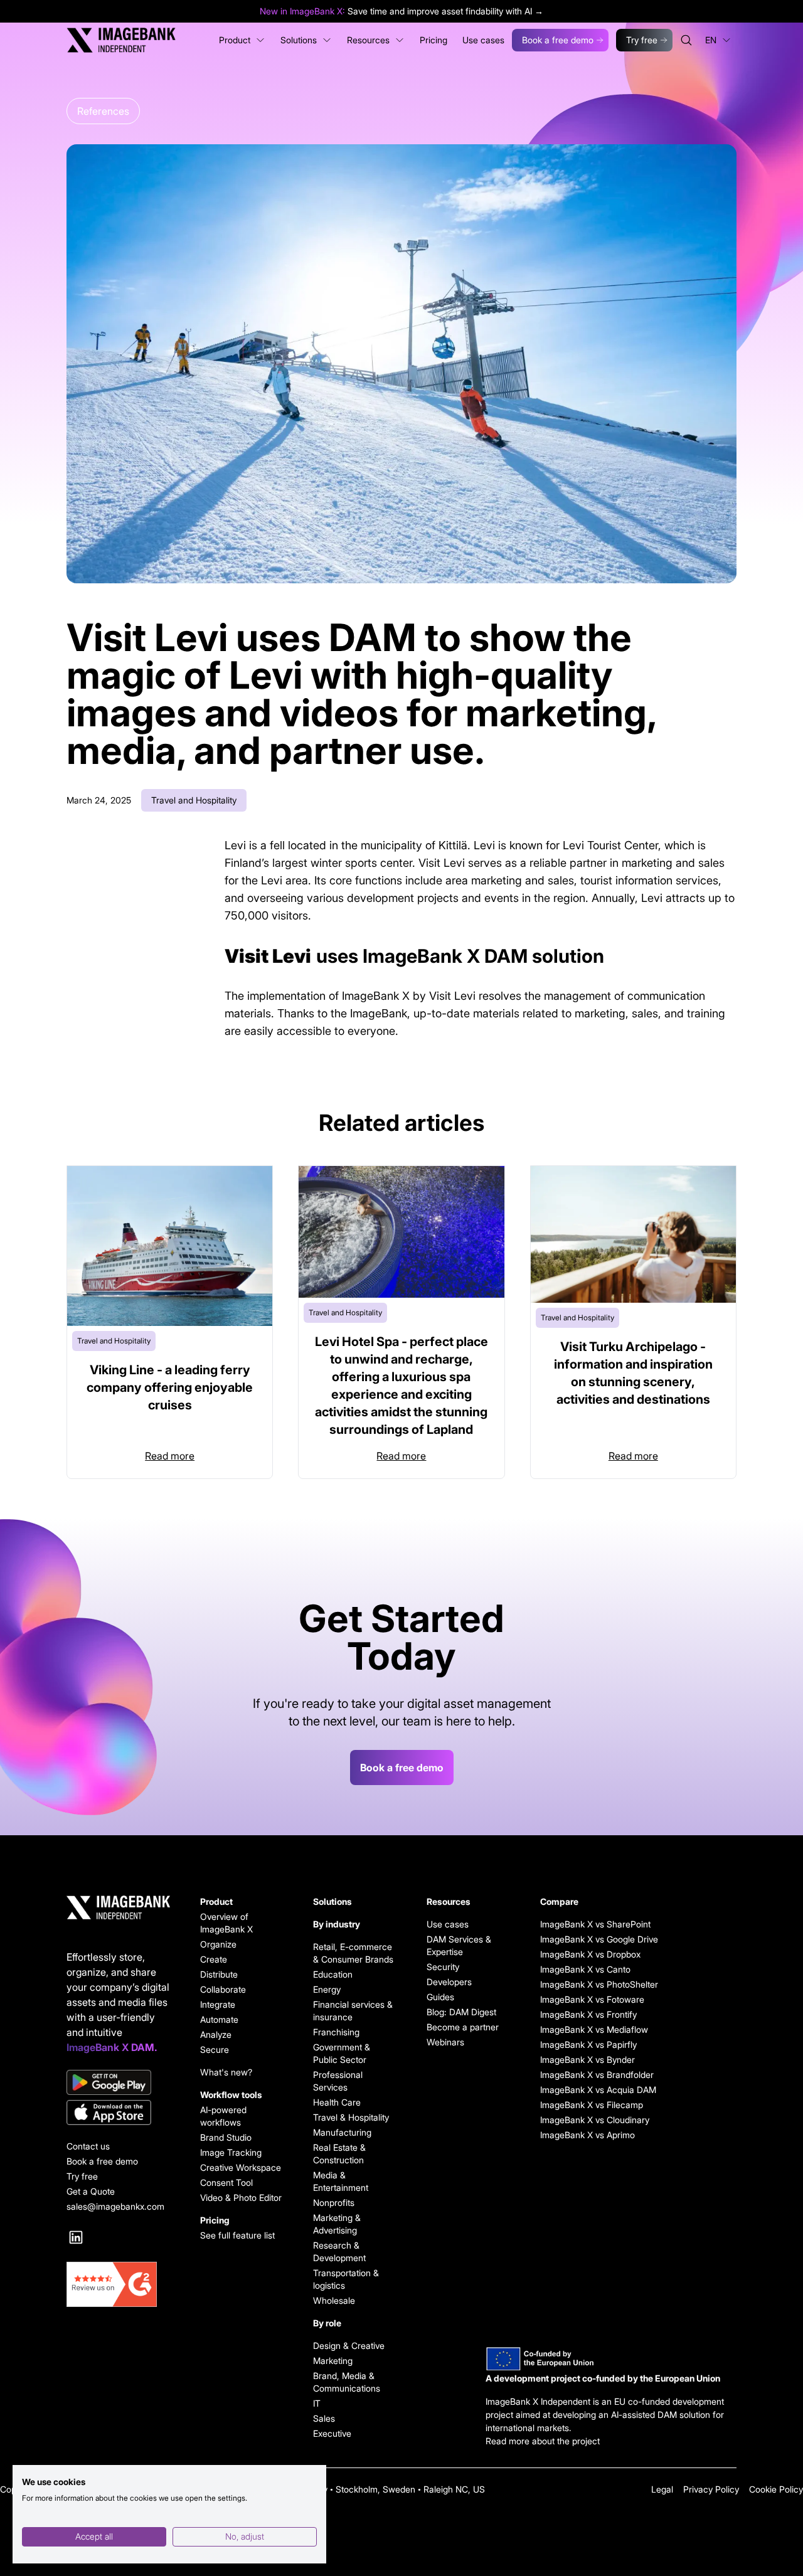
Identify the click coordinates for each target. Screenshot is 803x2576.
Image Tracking (231, 2152)
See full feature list (237, 2235)
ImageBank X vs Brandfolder (582, 2075)
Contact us (88, 2146)
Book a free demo (558, 40)
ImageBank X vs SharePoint (582, 1924)
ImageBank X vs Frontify (582, 2014)
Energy (327, 1989)
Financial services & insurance (353, 2011)
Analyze (216, 2034)
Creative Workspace (241, 2167)
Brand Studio (226, 2137)
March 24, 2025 (99, 800)
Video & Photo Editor (241, 2197)
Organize (218, 1944)
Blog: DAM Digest (461, 2012)
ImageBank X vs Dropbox (582, 1954)
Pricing (215, 2220)
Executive (332, 2433)
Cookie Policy (776, 2489)
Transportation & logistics (346, 2279)
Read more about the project (543, 2441)
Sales (324, 2418)
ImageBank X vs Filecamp (582, 2105)
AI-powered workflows (223, 2116)
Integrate (218, 2004)
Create (214, 1959)
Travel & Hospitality (351, 2117)
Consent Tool (226, 2182)
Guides (440, 1997)
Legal (662, 2489)
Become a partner (463, 2027)
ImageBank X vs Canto (582, 1969)
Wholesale (334, 2300)
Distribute (219, 1974)
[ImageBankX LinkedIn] (76, 2237)
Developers (449, 1982)
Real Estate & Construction (339, 2154)
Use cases (448, 1924)
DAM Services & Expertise (459, 1945)
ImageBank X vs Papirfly (582, 2044)
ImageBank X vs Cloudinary (582, 2120)
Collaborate (223, 1989)
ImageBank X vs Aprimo (582, 2135)
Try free (642, 40)
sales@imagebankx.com (115, 2206)
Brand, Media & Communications (347, 2382)
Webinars (445, 2042)
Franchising (336, 2032)
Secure (215, 2049)
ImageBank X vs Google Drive (582, 1939)
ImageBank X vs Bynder (582, 2059)
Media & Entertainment (341, 2181)
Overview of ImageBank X (226, 1923)
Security (443, 1967)
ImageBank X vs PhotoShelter (582, 1984)
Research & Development (339, 2251)
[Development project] (611, 2359)
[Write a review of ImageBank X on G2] (118, 2284)
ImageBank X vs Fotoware (582, 1999)
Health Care (337, 2102)
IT (317, 2403)
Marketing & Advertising (337, 2224)
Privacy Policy (711, 2489)
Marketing (333, 2361)
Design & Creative (349, 2345)
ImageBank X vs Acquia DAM (582, 2090)
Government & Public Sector (342, 2053)
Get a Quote (91, 2191)
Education (333, 1974)
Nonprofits (334, 2202)
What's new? (226, 2072)
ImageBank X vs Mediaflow (582, 2029)
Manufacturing (342, 2132)
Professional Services (338, 2081)
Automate (219, 2019)
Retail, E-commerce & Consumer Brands (353, 1953)
